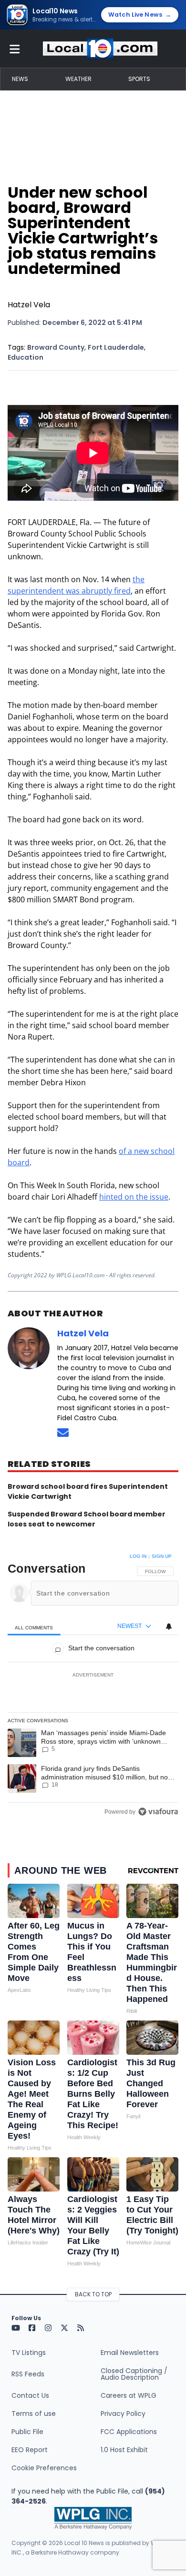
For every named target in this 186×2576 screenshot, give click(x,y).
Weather (78, 79)
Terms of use (34, 2414)
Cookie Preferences (44, 2468)
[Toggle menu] (15, 49)
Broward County (56, 347)
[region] (93, 1686)
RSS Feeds (28, 2374)
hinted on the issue (134, 1197)
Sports (139, 79)
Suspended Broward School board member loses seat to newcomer (87, 1519)
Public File (27, 2432)
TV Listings (29, 2353)
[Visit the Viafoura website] (158, 1812)
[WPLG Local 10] (100, 49)
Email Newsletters (130, 2353)
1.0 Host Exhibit (124, 2450)
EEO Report (30, 2450)
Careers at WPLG (129, 2395)
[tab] (34, 1627)
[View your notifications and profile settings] (169, 1626)
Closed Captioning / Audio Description (134, 2374)
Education (26, 357)
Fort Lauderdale (116, 347)
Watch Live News (140, 15)
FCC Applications (129, 2432)
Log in (138, 1556)
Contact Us (30, 2395)
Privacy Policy (123, 2414)
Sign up (162, 1556)
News (20, 79)
